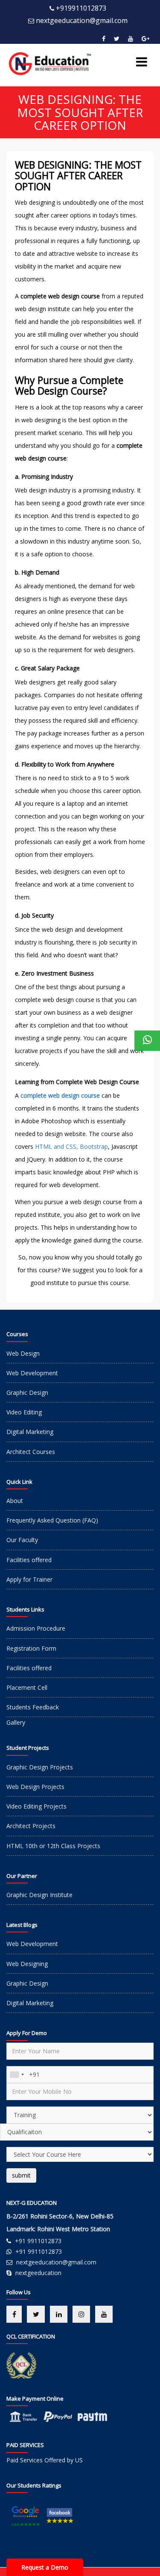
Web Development (32, 1373)
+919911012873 (81, 8)
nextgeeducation (38, 2273)
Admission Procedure (36, 1628)
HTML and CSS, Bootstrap (71, 1146)
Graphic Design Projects (40, 1767)
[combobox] (17, 2075)
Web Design (23, 1353)
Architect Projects (31, 1826)
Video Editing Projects (36, 1806)
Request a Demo (45, 2567)
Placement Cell (27, 1687)
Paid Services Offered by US (45, 2460)
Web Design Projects (35, 1787)
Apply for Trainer (29, 1579)
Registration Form (31, 1648)
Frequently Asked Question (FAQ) (52, 1520)
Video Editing (24, 1412)
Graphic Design (27, 1392)
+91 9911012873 (38, 2241)
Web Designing (27, 1964)
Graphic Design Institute (39, 1895)
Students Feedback (33, 1707)
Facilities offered (29, 1560)
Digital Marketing (30, 1432)
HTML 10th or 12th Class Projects (53, 1846)
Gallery (16, 1722)
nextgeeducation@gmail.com (82, 20)
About (15, 1501)
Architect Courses (31, 1452)
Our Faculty (22, 1540)
